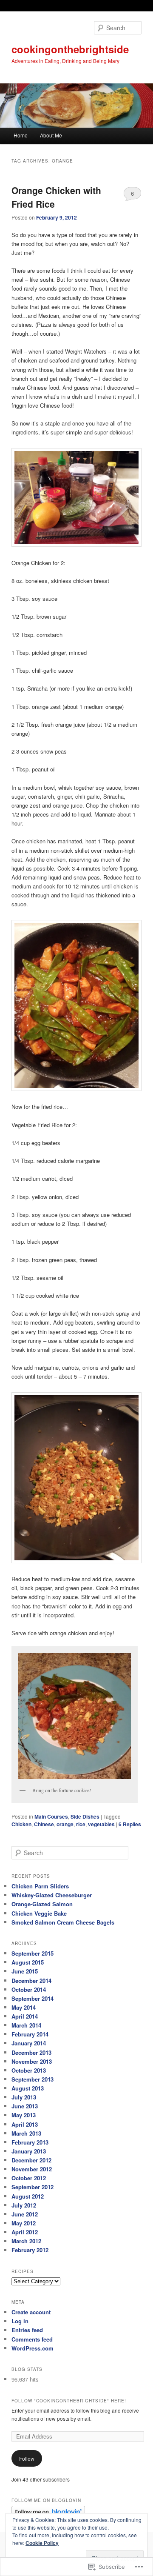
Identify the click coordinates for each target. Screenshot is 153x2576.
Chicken (21, 1824)
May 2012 (24, 2223)
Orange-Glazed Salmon (42, 1904)
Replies (130, 1824)
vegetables (101, 1824)
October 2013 (29, 2070)
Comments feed (32, 2339)
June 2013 (25, 2106)
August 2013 (28, 2088)
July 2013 (24, 2097)
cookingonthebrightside (70, 49)
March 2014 (26, 2025)
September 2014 (33, 1998)
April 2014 (25, 2016)
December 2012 (31, 2160)
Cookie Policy (42, 2543)
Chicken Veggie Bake (39, 1913)
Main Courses (51, 1816)
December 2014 (31, 1981)
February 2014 (30, 2034)
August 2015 (28, 1962)
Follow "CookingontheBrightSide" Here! (69, 2401)
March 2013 (26, 2133)
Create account (31, 2312)
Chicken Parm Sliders (40, 1886)
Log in (20, 2321)
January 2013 (29, 2151)
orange (65, 1824)
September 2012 (33, 2187)
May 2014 (24, 2007)
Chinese (44, 1824)
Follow (27, 2458)
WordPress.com (33, 2348)
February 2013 (30, 2142)
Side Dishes (85, 1816)
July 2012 (24, 2205)
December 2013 (31, 2052)
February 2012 (30, 2250)
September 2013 (33, 2079)
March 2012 (26, 2241)
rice (81, 1824)
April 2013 (25, 2124)
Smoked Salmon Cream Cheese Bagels (63, 1922)
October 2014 (29, 1989)
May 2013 (24, 2115)
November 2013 (32, 2061)
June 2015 (25, 1971)
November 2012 (32, 2169)
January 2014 (29, 2043)
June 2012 (25, 2214)
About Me (51, 135)
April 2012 (25, 2232)
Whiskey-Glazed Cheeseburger (52, 1895)
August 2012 (28, 2196)
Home (21, 135)
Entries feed (27, 2330)
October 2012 (29, 2178)
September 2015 (33, 1953)
